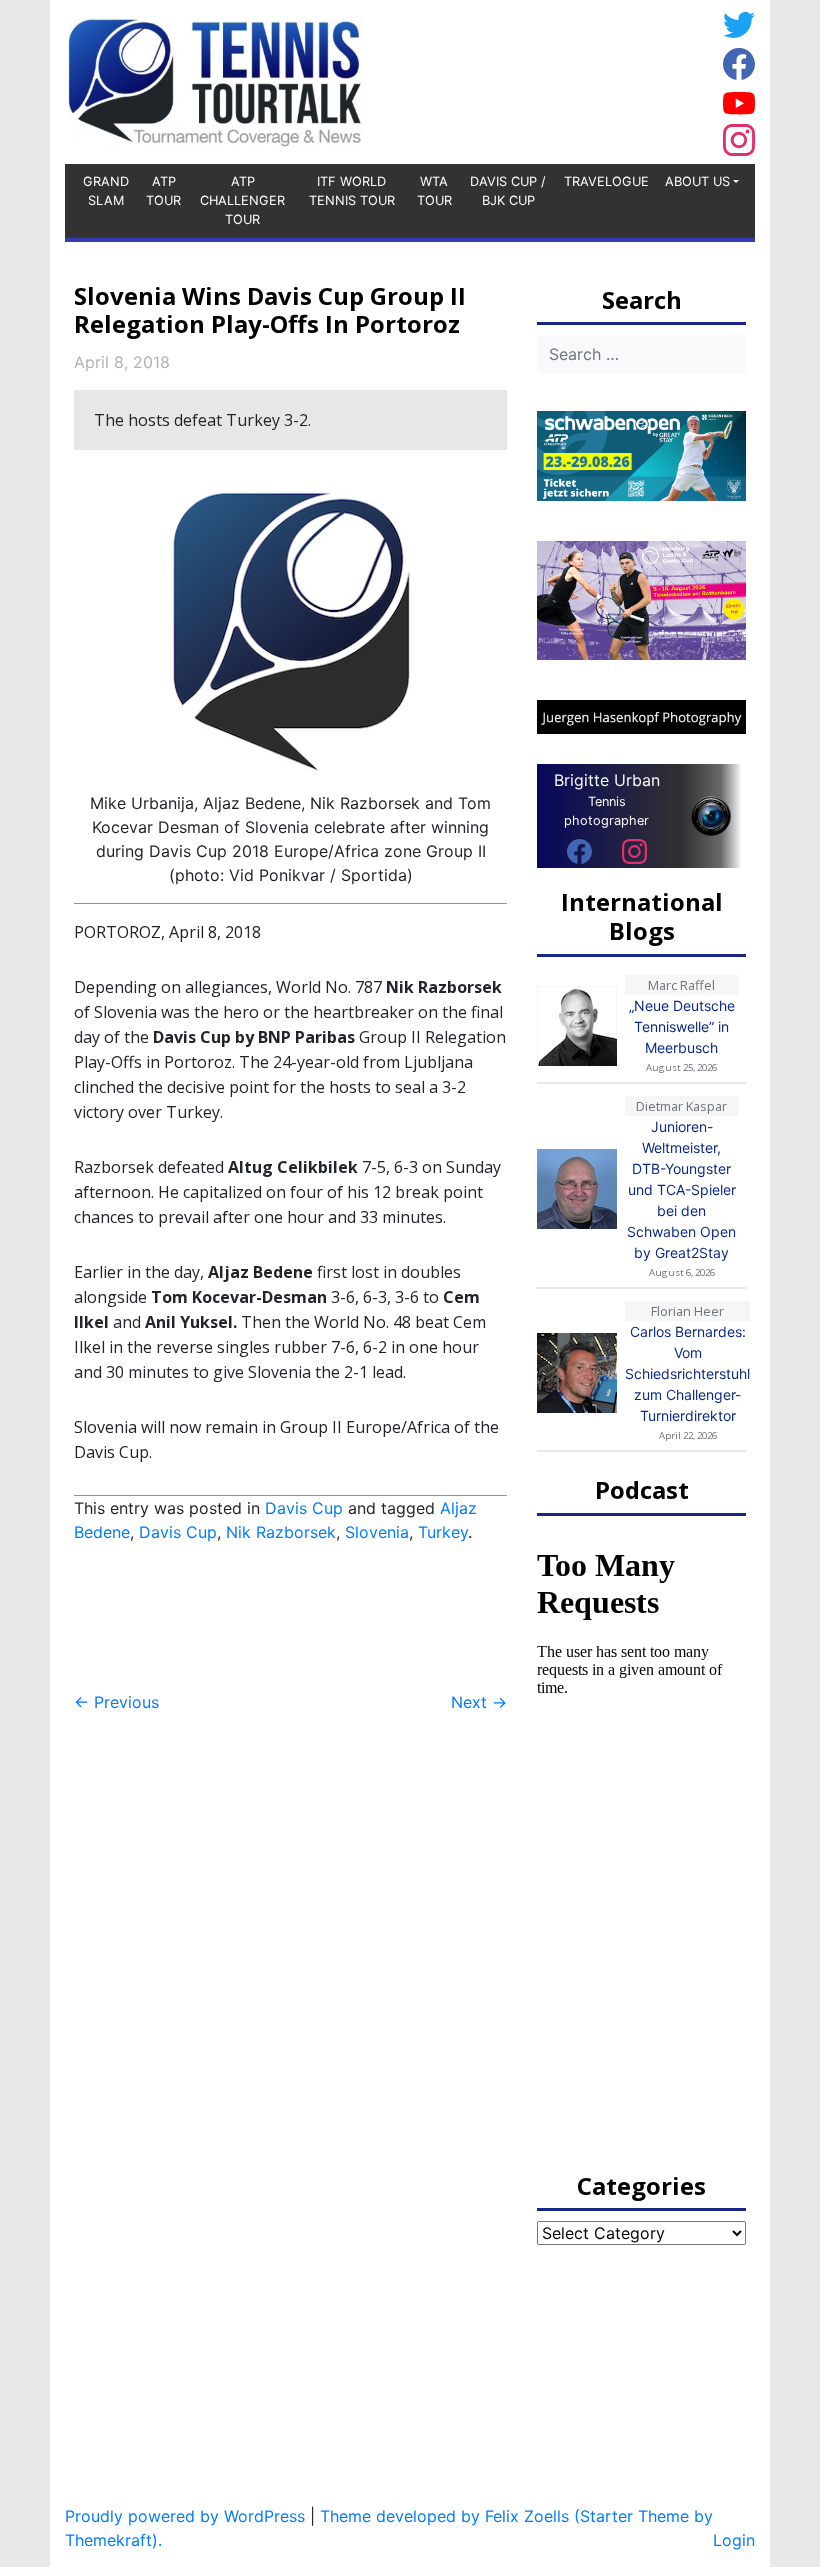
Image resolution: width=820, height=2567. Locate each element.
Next (479, 1702)
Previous (116, 1702)
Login (734, 2540)
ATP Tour (163, 191)
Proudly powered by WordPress (185, 2516)
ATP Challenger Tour (242, 200)
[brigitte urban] (579, 851)
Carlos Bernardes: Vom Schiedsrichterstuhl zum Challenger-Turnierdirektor (687, 1373)
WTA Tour (434, 191)
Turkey (443, 1532)
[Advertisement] (555, 79)
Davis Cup (304, 1508)
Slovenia (377, 1532)
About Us (697, 181)
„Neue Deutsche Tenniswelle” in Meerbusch (682, 1026)
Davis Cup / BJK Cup (508, 191)
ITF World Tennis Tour (352, 191)
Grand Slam (106, 191)
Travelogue (606, 181)
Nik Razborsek (281, 1532)
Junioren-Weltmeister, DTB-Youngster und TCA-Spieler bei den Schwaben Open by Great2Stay (681, 1189)
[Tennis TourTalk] (214, 80)
